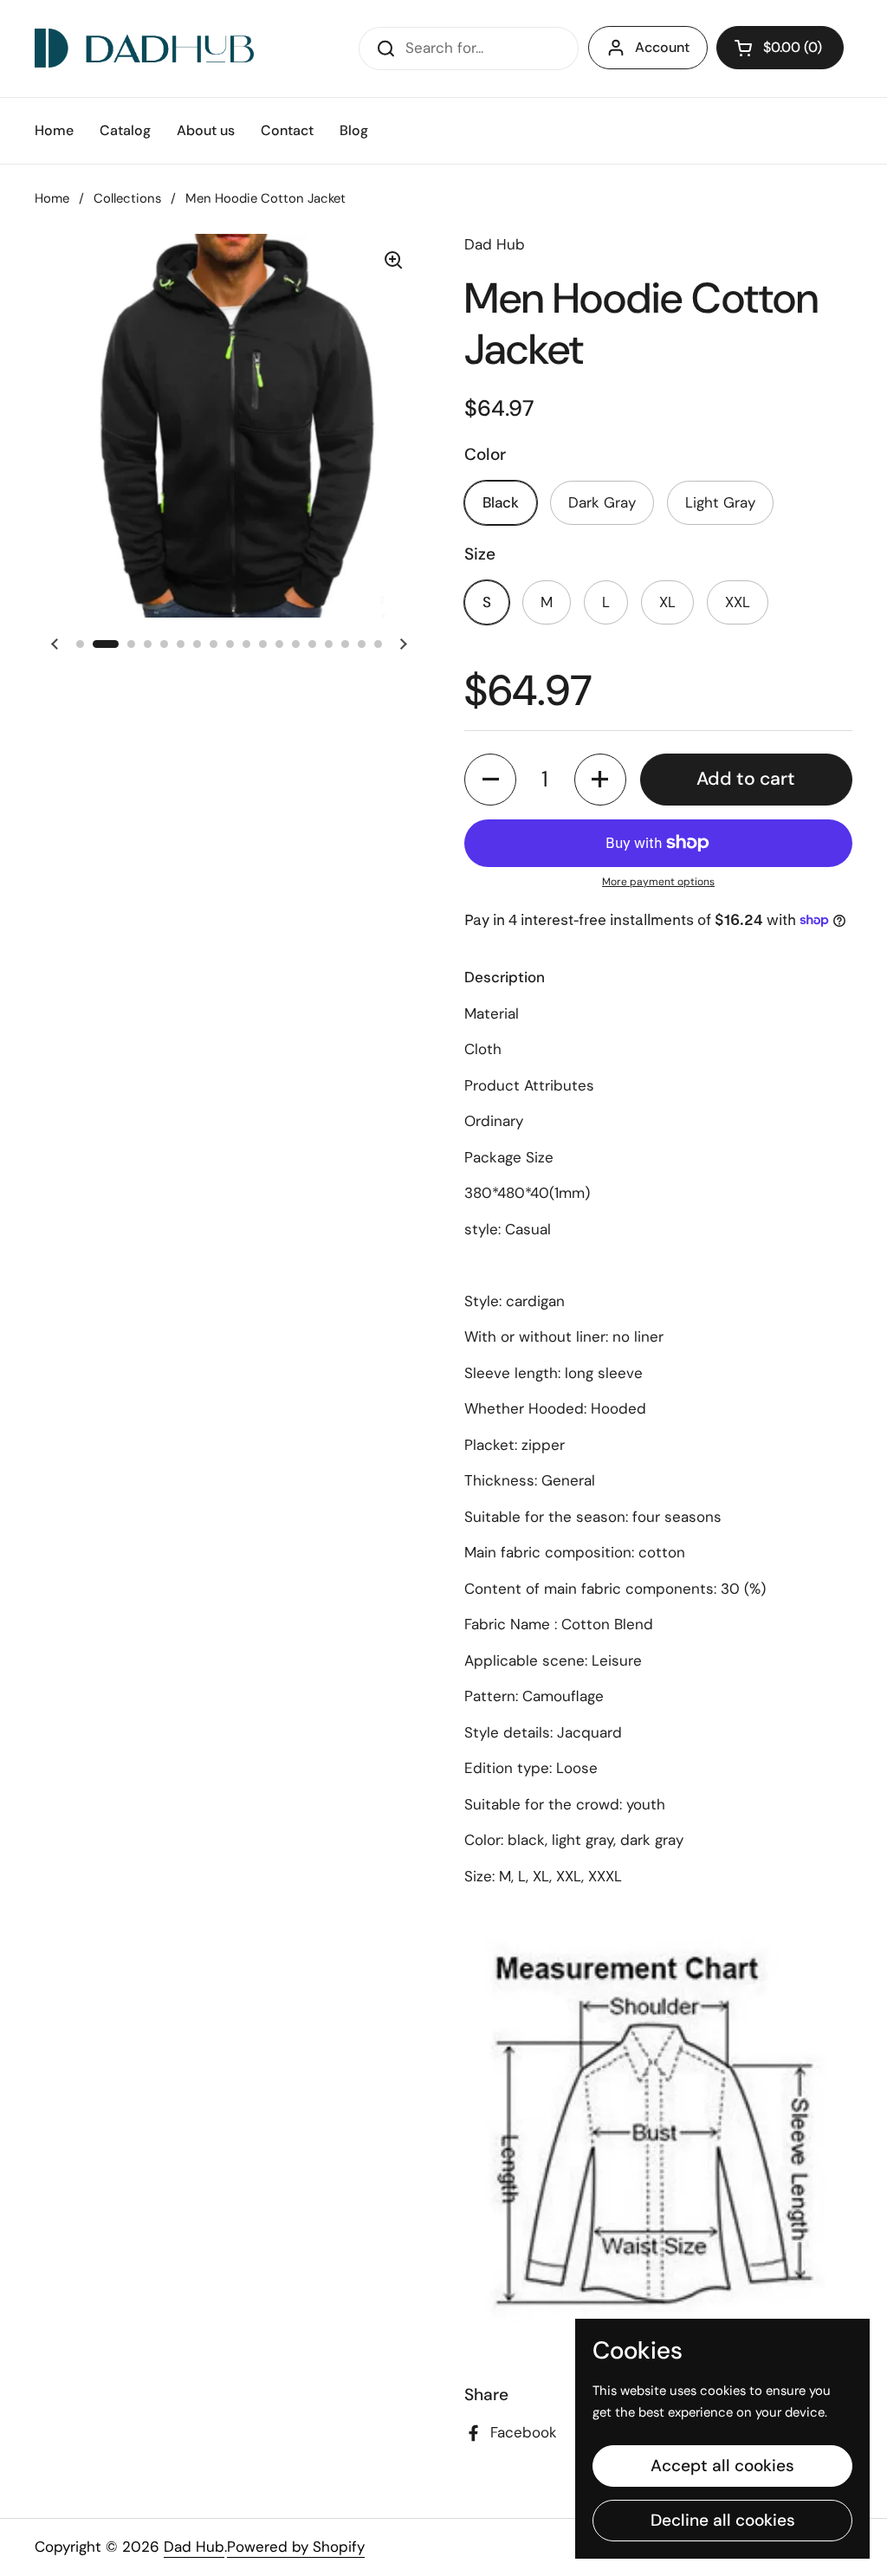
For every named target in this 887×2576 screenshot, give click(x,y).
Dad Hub (194, 2547)
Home (52, 198)
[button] (490, 780)
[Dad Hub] (144, 48)
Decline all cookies (723, 2520)
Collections (127, 198)
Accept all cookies (722, 2466)
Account (662, 47)
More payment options (658, 882)
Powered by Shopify (296, 2547)
